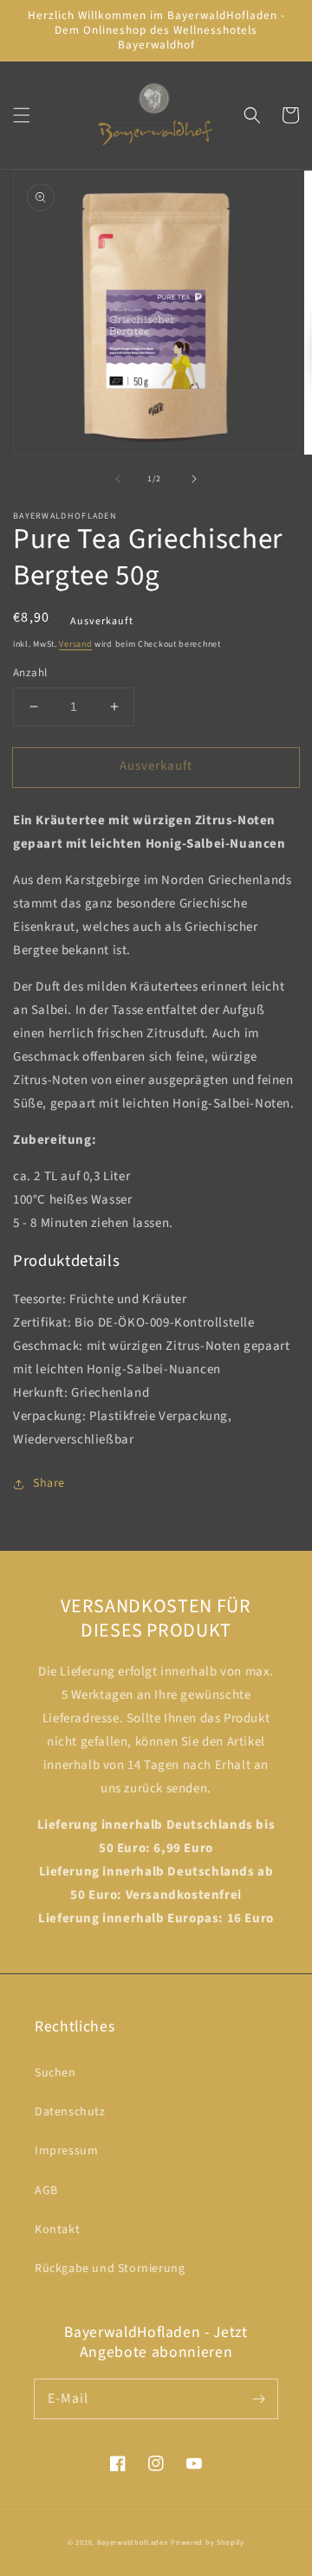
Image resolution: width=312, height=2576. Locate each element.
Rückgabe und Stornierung (110, 2269)
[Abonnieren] (258, 2398)
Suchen (55, 2073)
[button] (22, 115)
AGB (46, 2191)
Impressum (66, 2151)
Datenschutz (70, 2112)
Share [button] (49, 1483)
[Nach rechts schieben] (194, 479)
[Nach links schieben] (118, 479)
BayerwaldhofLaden (133, 2542)
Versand (75, 644)
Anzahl (30, 673)
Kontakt (57, 2230)
